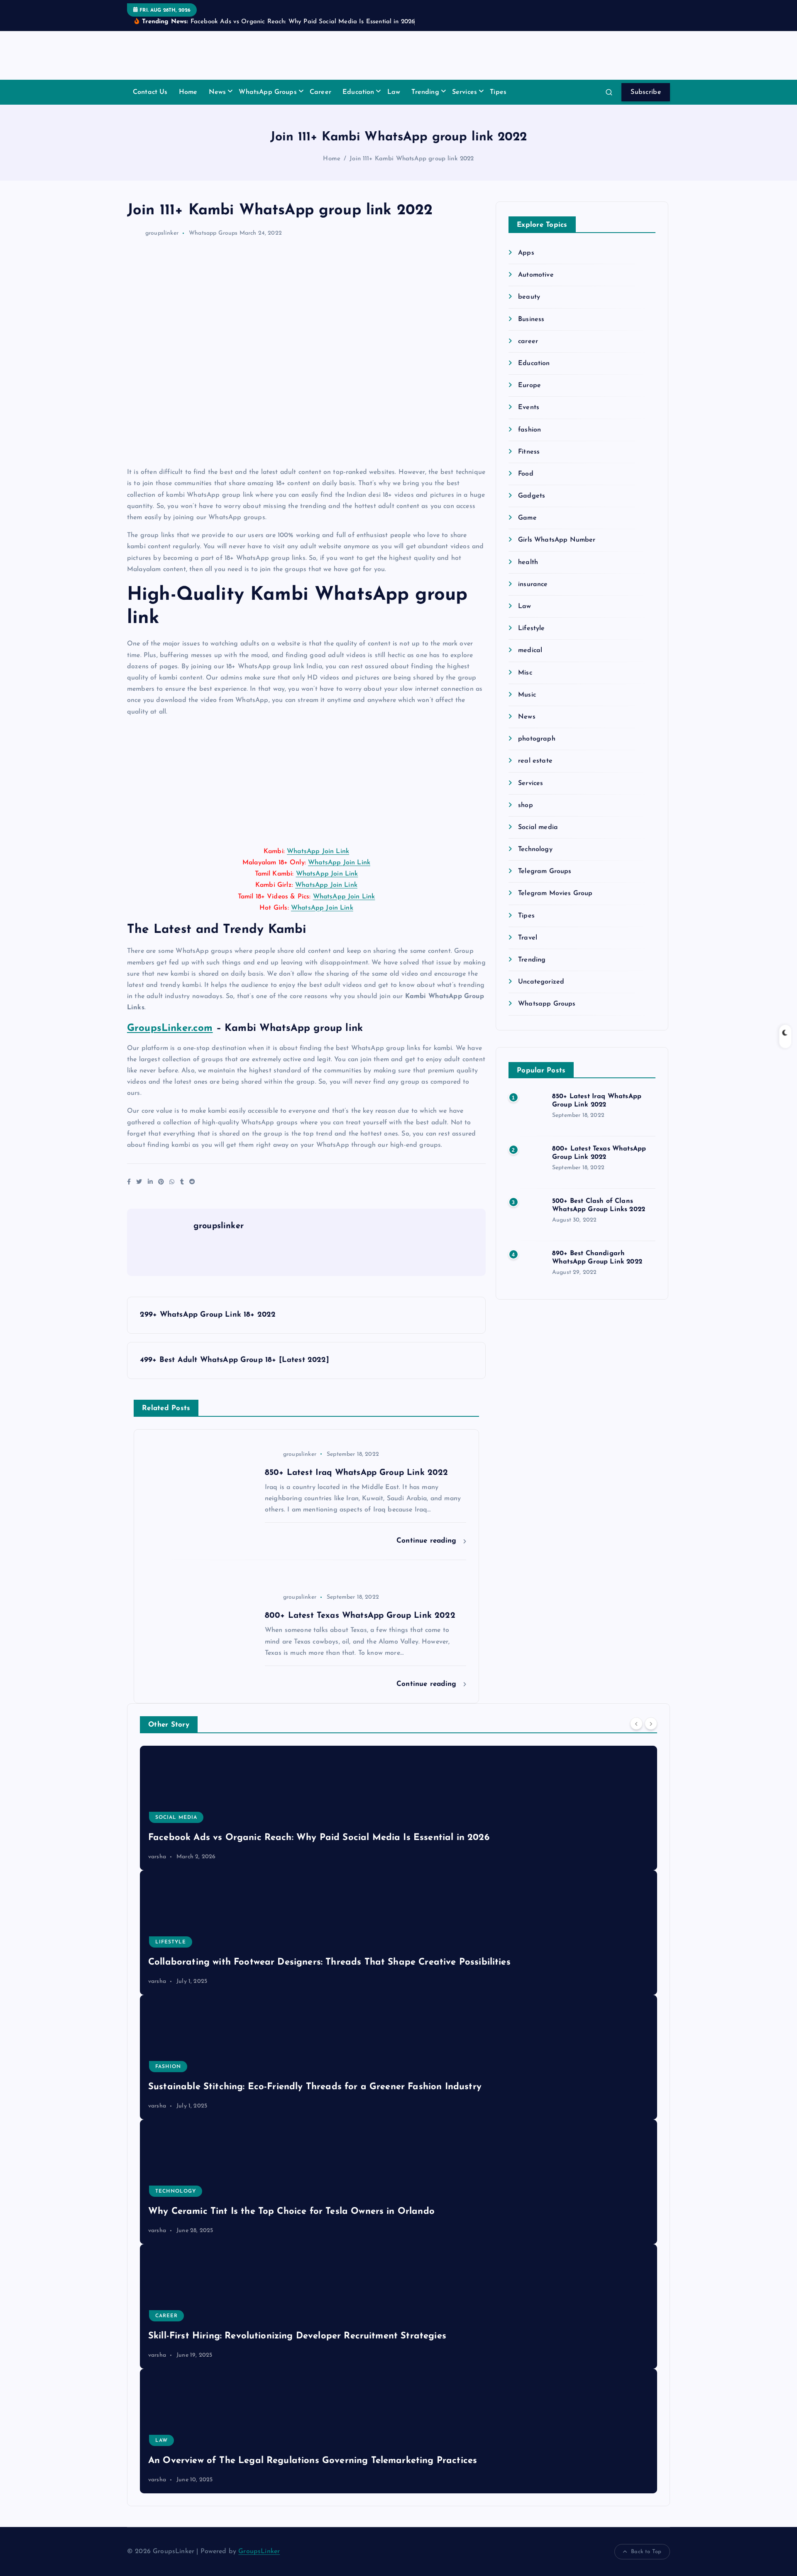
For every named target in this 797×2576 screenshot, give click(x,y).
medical (530, 650)
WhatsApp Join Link (318, 851)
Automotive (536, 275)
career (528, 341)
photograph (537, 739)
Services (465, 92)
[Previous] (636, 1724)
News (218, 92)
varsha (157, 1857)
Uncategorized (541, 982)
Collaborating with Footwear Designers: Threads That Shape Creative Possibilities (329, 1962)
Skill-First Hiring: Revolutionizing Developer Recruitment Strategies (297, 2336)
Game (527, 518)
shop (526, 805)
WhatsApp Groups (268, 92)
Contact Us (150, 92)
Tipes (498, 92)
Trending (425, 92)
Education (358, 92)
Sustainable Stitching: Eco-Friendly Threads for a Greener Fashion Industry (315, 2087)
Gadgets (532, 496)
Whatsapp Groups (213, 233)
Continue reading (428, 1541)
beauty (529, 297)
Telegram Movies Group (555, 893)
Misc (525, 673)
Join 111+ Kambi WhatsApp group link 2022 (412, 159)
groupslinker (162, 233)
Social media (538, 827)
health (528, 562)
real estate (535, 761)
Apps (526, 253)
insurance (533, 584)
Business (531, 319)
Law (394, 92)
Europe (529, 385)
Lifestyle (531, 628)
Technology (535, 849)
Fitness (529, 452)
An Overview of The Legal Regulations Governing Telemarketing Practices (313, 2461)
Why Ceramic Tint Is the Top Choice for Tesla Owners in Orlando (291, 2212)
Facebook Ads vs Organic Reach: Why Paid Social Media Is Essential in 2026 (319, 1838)
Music (527, 695)
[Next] (651, 1724)
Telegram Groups (545, 871)
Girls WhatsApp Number (557, 540)
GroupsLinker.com (170, 1028)
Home (188, 92)
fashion (529, 430)
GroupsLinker (259, 2551)
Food (526, 474)
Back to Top (646, 2552)
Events (529, 407)
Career (320, 92)
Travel (528, 938)
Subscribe (646, 92)
